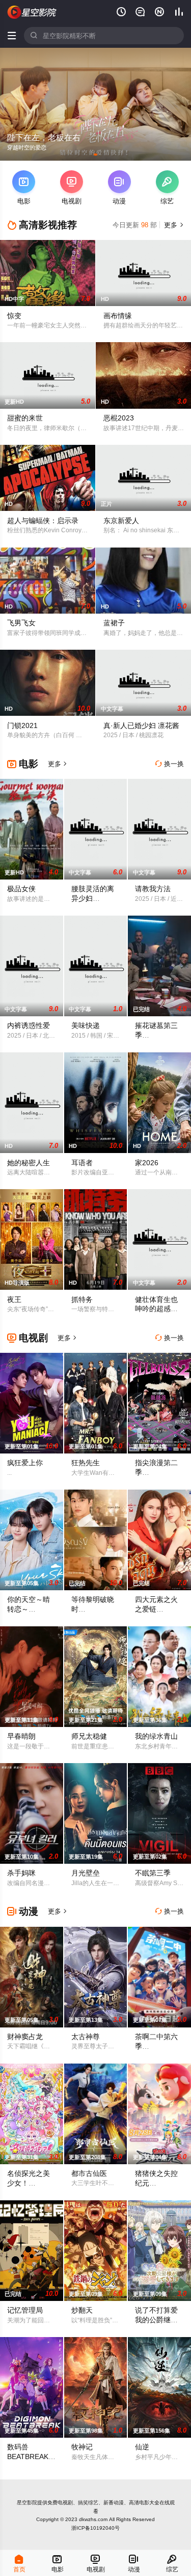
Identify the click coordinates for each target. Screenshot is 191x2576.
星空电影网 (32, 12)
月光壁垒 (86, 1873)
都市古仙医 (89, 2173)
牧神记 (82, 2447)
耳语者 (82, 1163)
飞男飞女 (21, 623)
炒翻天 (82, 2310)
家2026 (147, 1163)
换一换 (170, 764)
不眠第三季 (153, 1873)
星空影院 (27, 2503)
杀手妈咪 (21, 1873)
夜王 (14, 1299)
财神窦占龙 (25, 2037)
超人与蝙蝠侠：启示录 (43, 521)
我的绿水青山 (156, 1736)
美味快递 (86, 1025)
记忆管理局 (25, 2310)
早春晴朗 (21, 1736)
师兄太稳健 (89, 1736)
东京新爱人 (121, 521)
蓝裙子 (114, 623)
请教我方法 (153, 889)
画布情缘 (118, 316)
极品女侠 (21, 889)
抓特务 (82, 1299)
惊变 (14, 316)
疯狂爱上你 (25, 1463)
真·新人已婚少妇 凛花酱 (141, 725)
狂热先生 (86, 1463)
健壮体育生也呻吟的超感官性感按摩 (156, 1309)
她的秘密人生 (29, 1163)
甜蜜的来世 (25, 418)
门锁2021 (22, 725)
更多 (173, 225)
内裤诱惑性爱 (29, 1025)
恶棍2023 (119, 418)
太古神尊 (86, 2037)
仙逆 (142, 2447)
